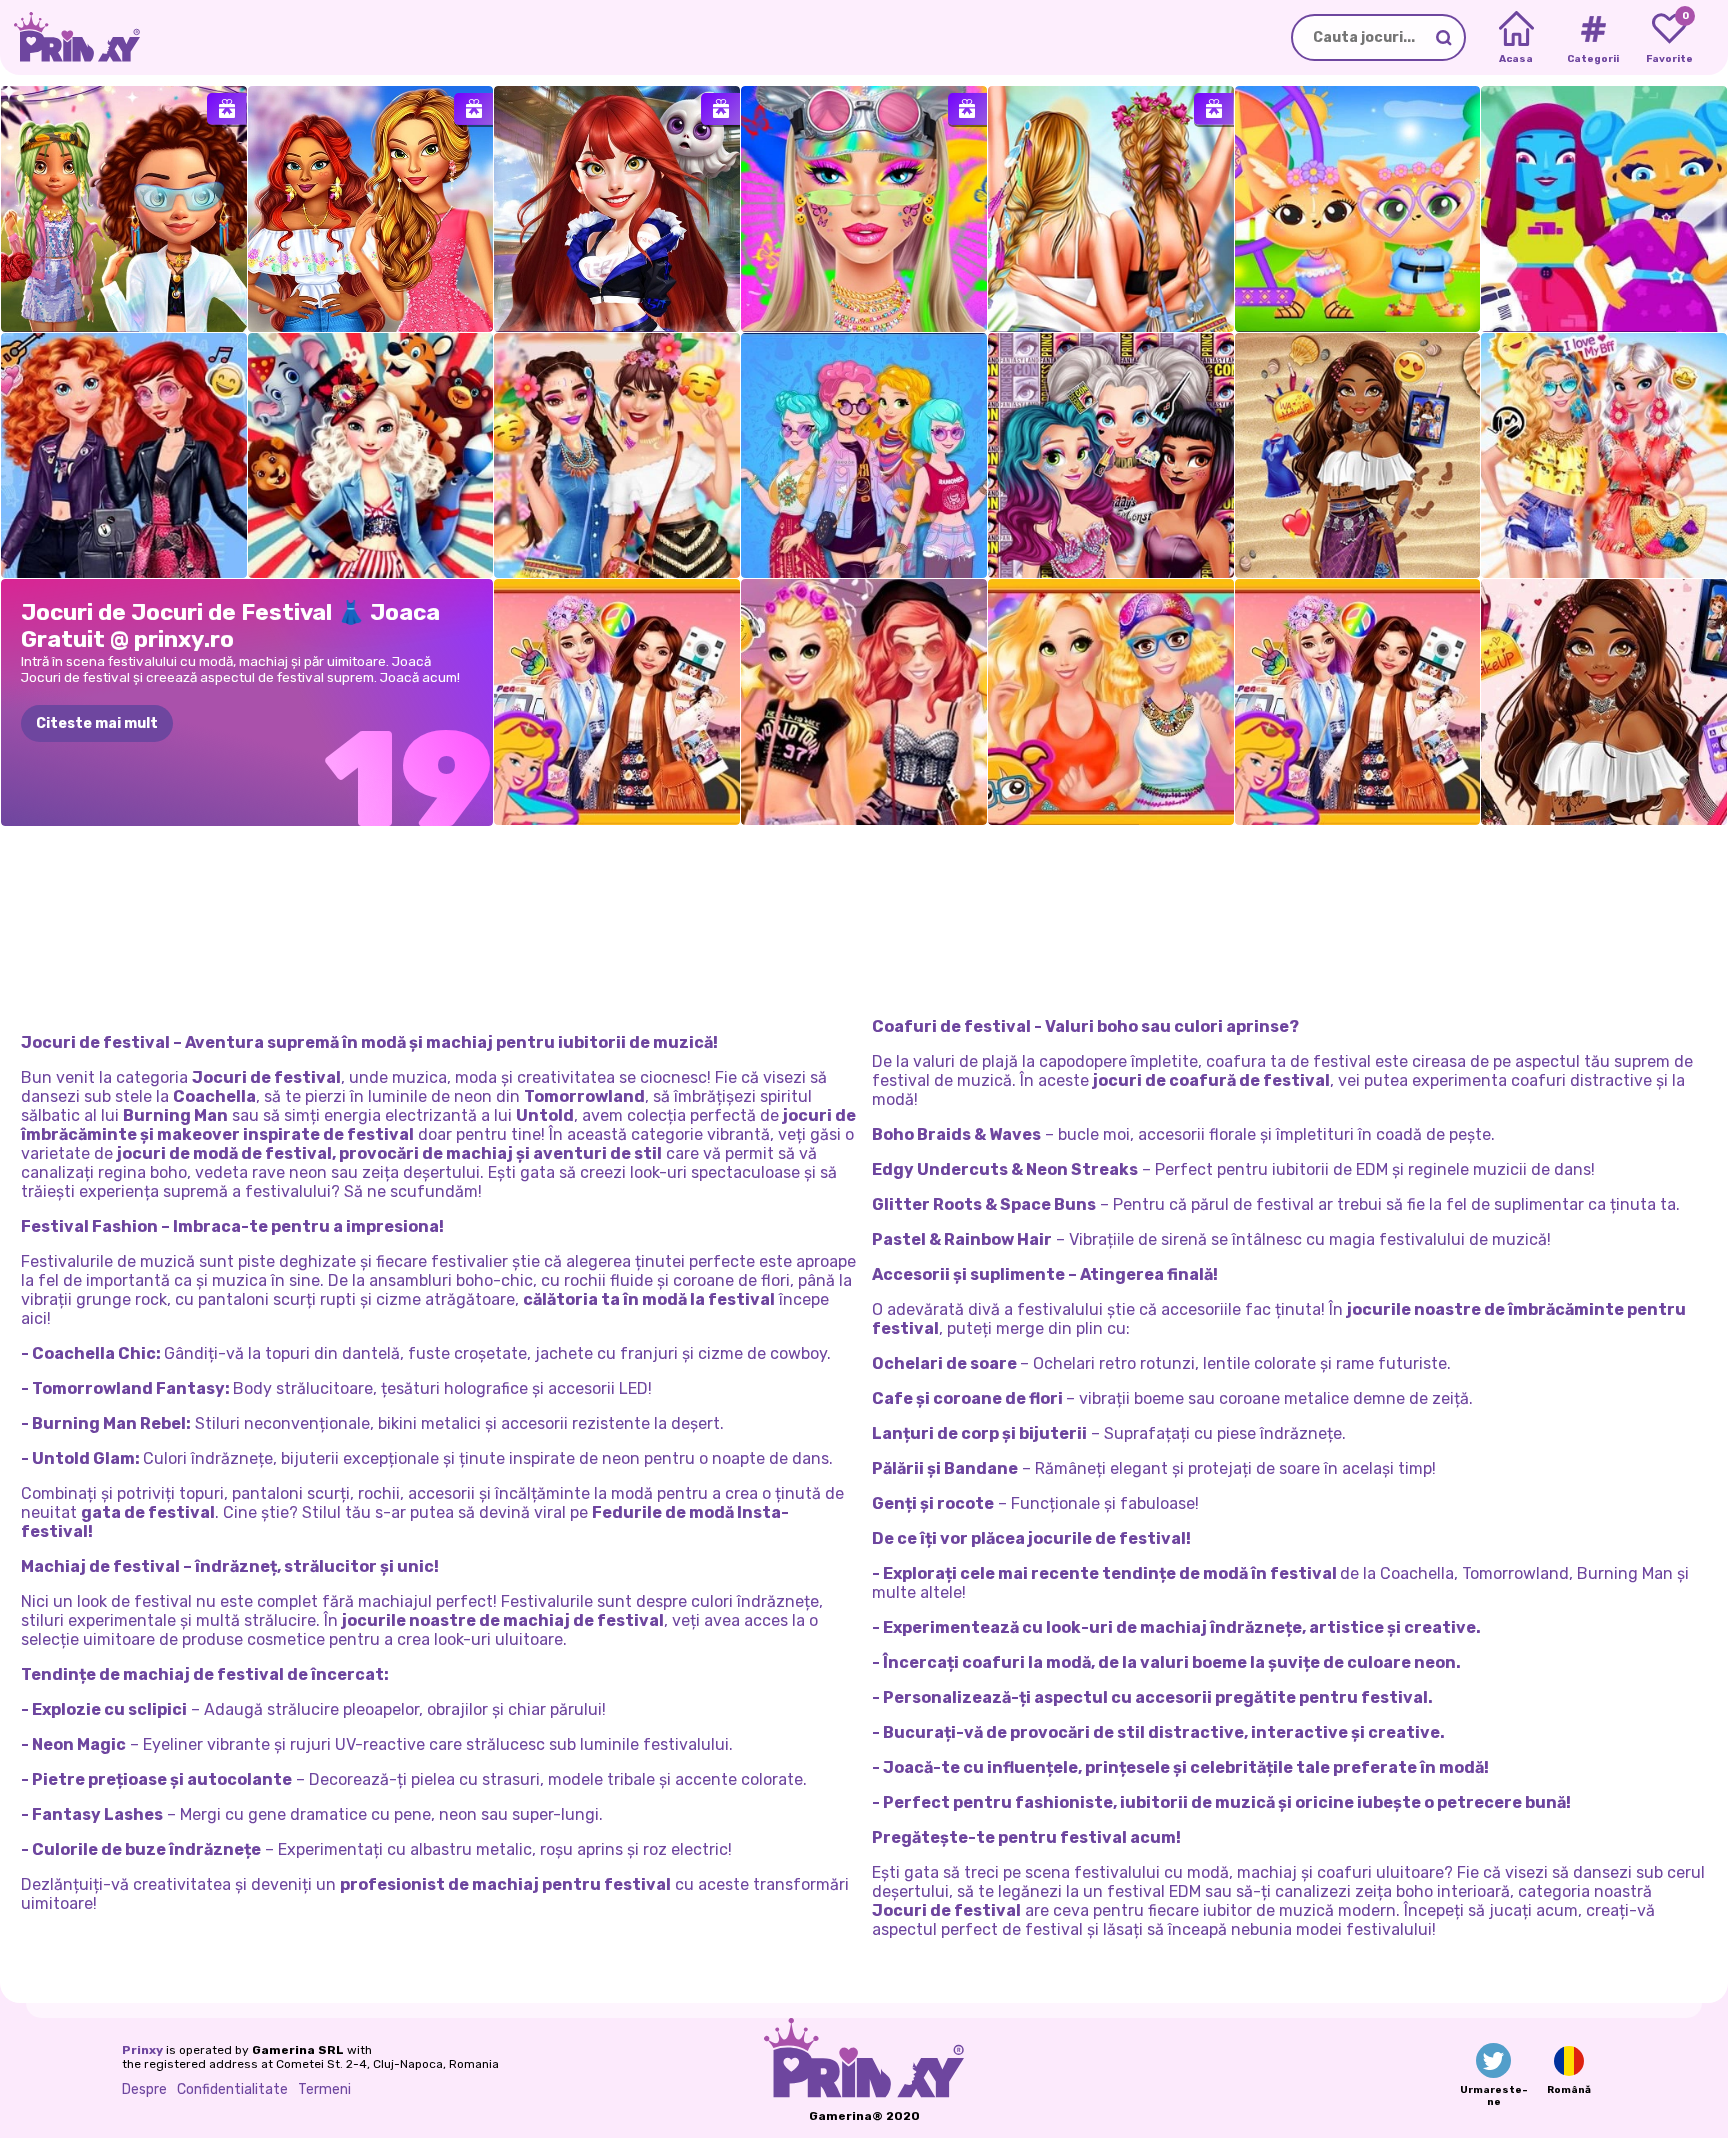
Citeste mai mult (97, 723)
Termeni (324, 2089)
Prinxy (142, 2050)
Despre (144, 2089)
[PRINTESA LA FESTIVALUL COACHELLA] (1604, 702)
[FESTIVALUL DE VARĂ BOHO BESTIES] (1604, 456)
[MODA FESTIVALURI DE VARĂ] (1111, 209)
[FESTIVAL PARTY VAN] (1604, 209)
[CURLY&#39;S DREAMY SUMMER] (1358, 456)
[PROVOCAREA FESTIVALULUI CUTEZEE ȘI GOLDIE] (1111, 702)
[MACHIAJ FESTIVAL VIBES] (864, 209)
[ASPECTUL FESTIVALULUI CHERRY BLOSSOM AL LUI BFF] (371, 209)
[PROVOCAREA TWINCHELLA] (1358, 209)
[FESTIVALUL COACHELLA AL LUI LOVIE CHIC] (124, 209)
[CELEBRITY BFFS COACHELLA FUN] (617, 456)
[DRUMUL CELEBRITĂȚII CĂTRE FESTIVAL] (1358, 702)
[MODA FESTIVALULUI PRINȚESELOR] (617, 702)
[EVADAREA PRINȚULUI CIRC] (371, 456)
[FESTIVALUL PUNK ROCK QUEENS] (864, 702)
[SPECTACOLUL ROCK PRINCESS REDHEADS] (124, 456)
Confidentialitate (232, 2089)
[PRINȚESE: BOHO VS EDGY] (864, 456)
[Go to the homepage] (70, 37)
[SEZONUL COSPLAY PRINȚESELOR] (1111, 456)
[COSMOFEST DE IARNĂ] (617, 209)
